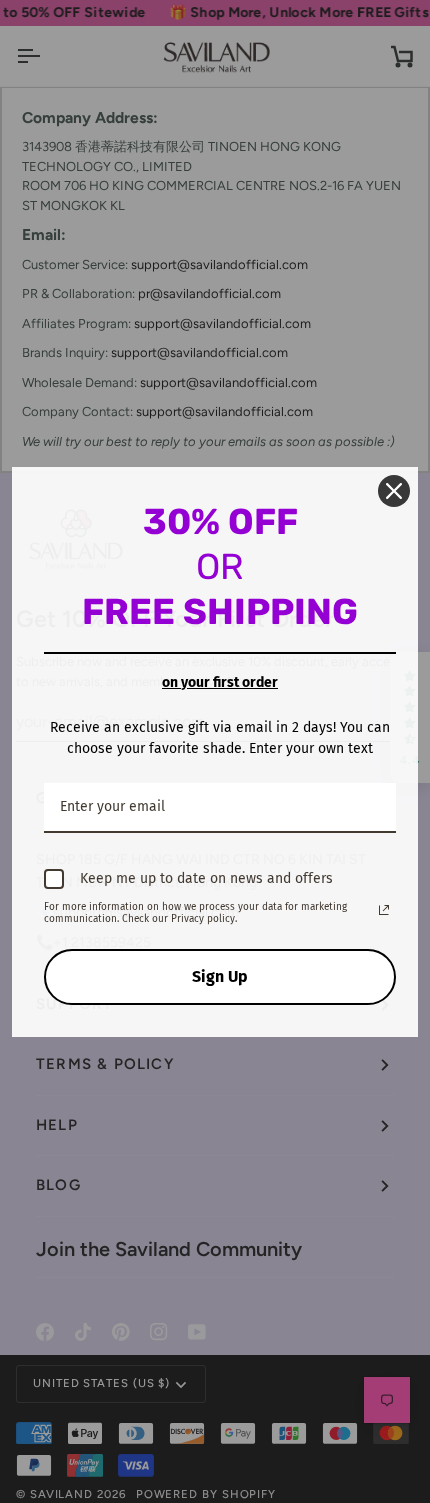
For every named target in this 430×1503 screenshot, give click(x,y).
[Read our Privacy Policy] (384, 910)
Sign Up (220, 976)
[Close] (394, 491)
